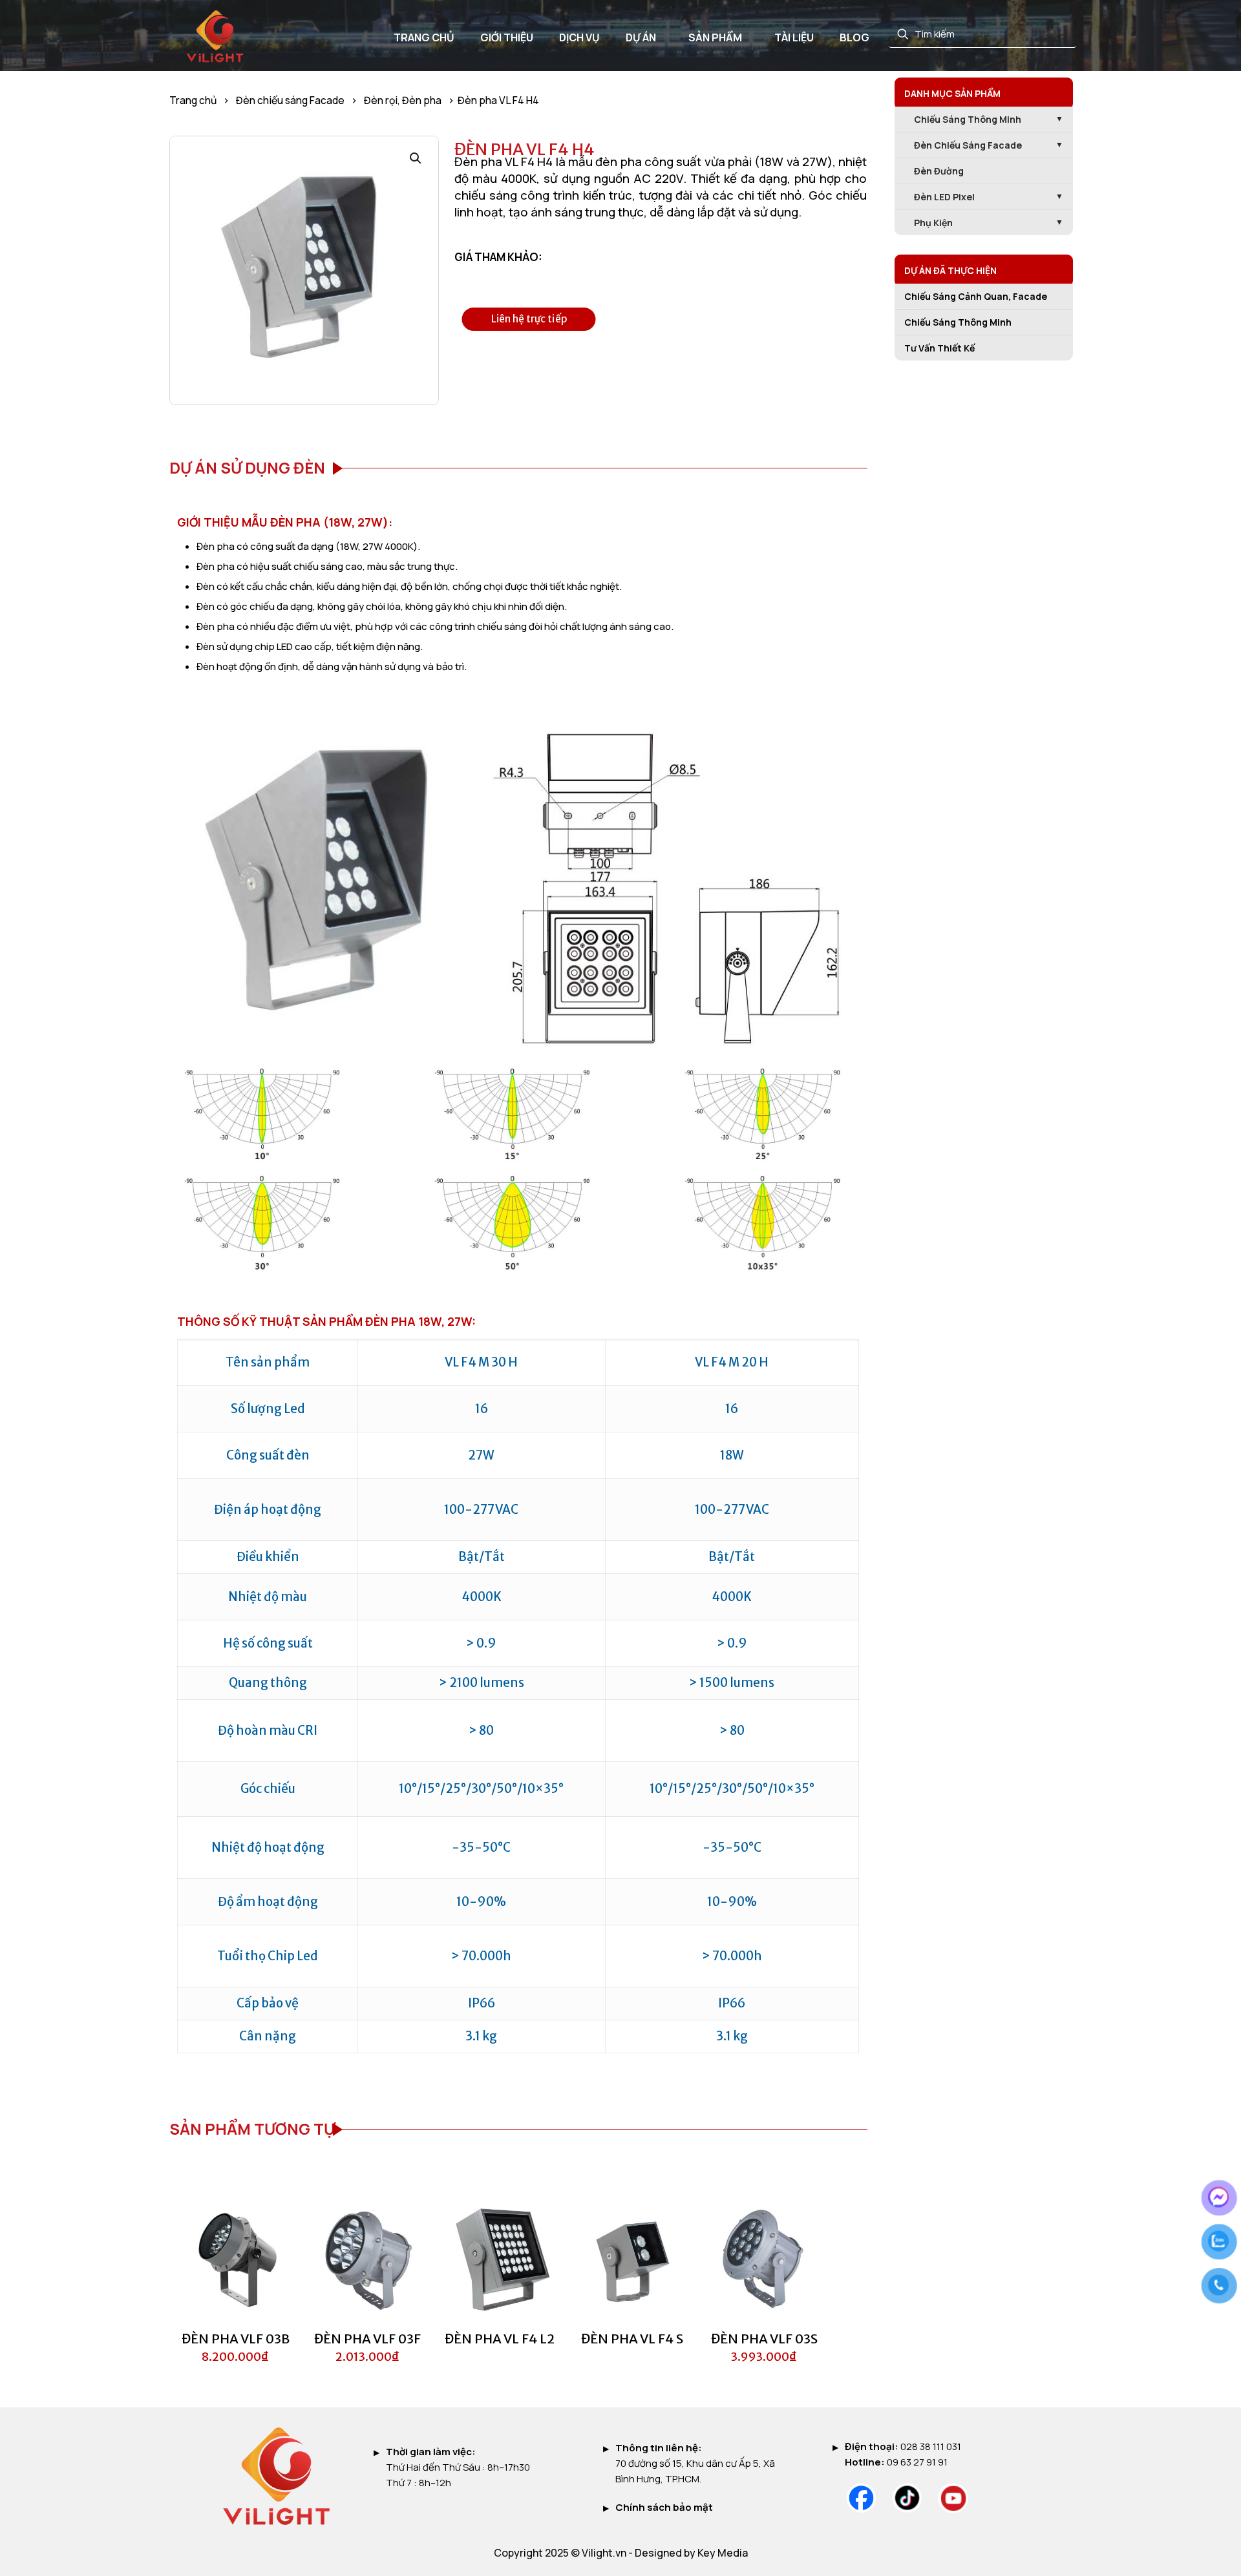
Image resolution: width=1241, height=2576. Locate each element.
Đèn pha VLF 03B (236, 2339)
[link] (861, 2498)
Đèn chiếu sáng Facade (290, 100)
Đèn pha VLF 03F (367, 2339)
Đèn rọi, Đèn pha (403, 100)
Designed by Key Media (691, 2553)
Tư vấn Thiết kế (939, 348)
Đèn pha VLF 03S (764, 2339)
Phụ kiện (933, 223)
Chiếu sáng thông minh (968, 119)
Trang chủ (193, 100)
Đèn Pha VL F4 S (632, 2339)
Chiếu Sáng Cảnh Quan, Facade (976, 296)
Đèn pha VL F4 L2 (500, 2339)
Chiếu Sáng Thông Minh (958, 322)
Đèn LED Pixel (944, 197)
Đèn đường (939, 171)
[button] (416, 158)
